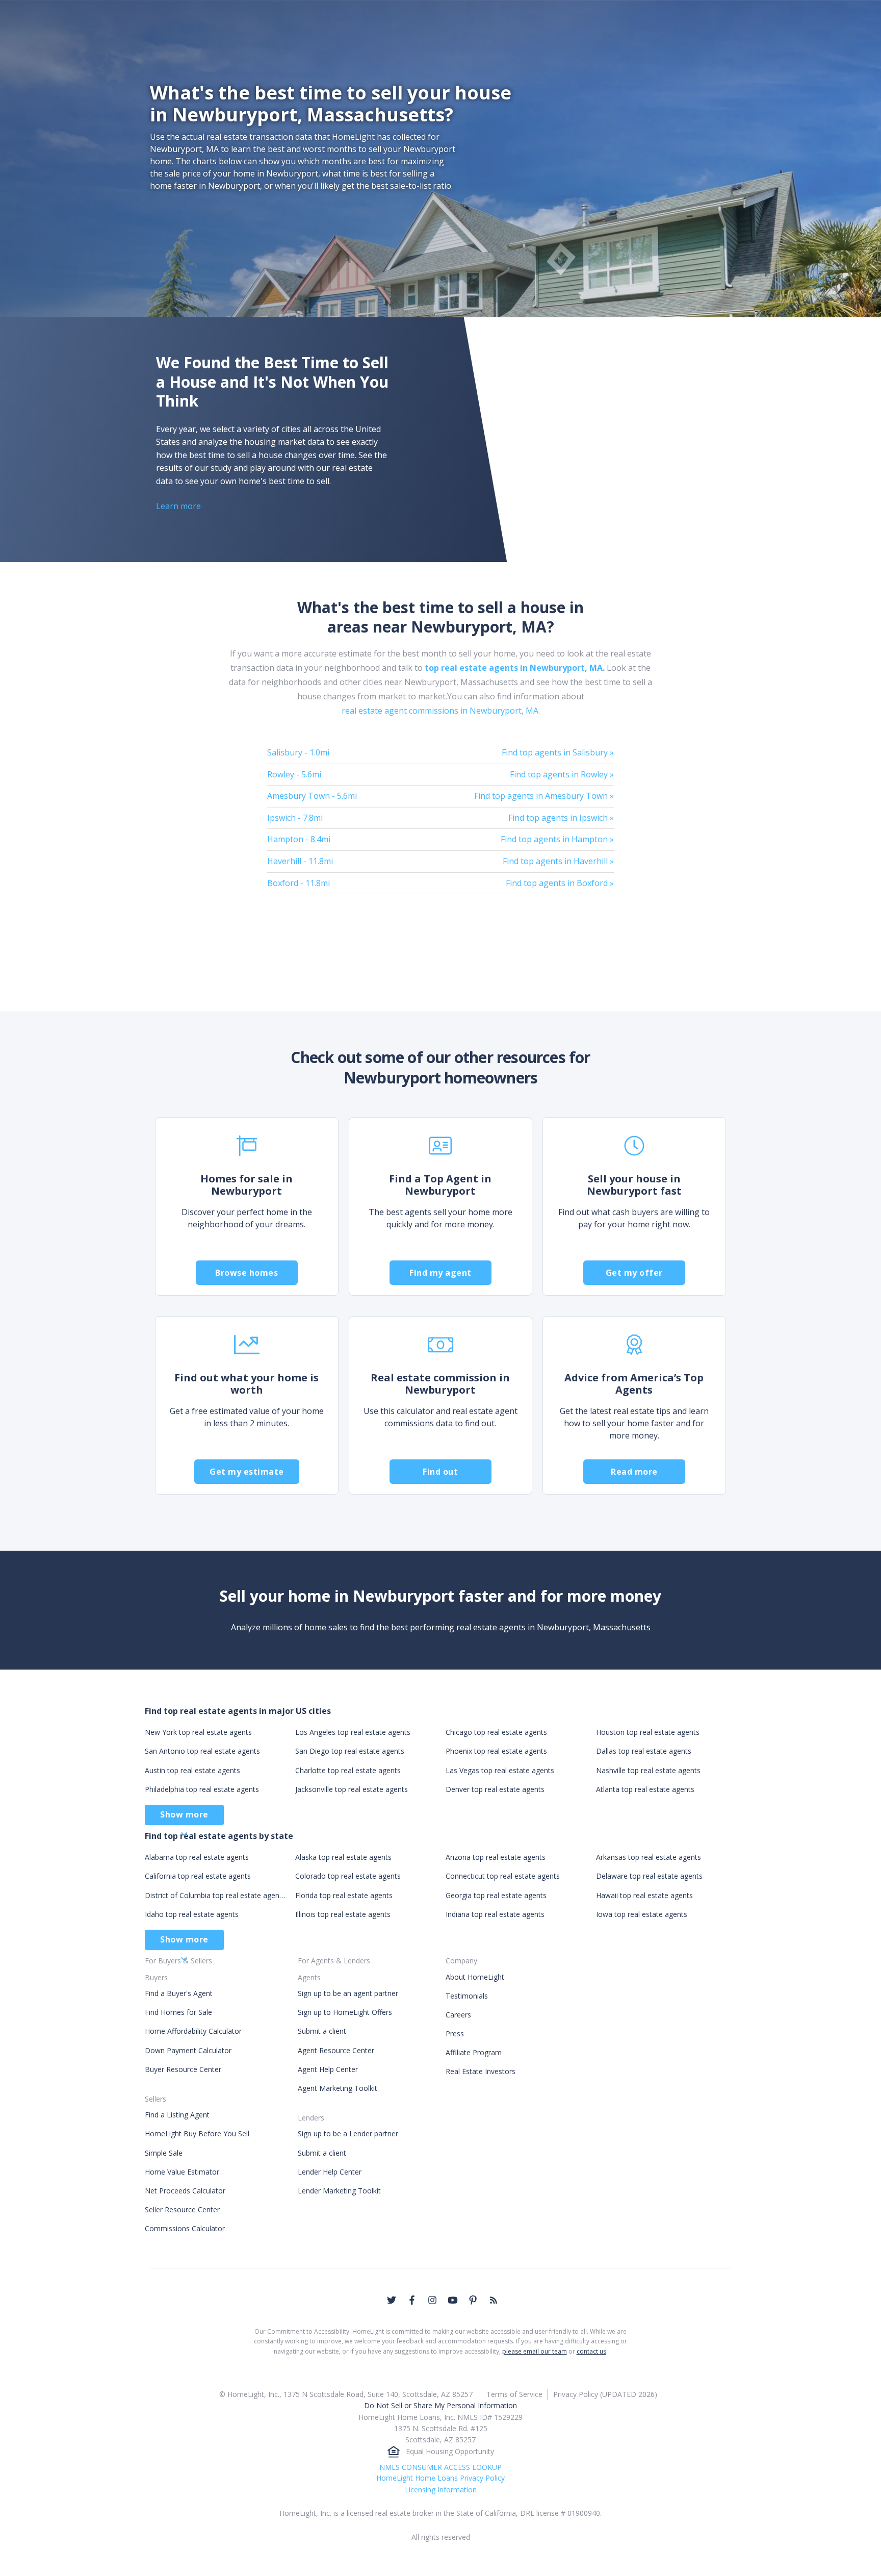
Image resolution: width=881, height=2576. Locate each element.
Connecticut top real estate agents (503, 1876)
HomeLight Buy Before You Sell (197, 2133)
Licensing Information (441, 2490)
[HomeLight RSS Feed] (494, 2300)
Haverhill (300, 861)
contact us (591, 2351)
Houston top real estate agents (648, 1732)
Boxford (299, 883)
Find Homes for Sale (178, 2012)
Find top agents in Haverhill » (558, 861)
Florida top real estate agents (344, 1895)
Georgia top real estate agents (496, 1895)
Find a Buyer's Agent (179, 1993)
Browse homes (247, 1273)
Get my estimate (247, 1472)
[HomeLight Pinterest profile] (473, 2300)
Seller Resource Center (182, 2209)
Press (455, 2034)
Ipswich (295, 818)
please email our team (535, 2351)
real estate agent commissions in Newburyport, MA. (441, 711)
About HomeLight (475, 1977)
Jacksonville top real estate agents (352, 1789)
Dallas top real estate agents (644, 1751)
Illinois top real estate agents (343, 1914)
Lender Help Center (330, 2172)
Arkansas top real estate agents (649, 1857)
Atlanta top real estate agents (645, 1789)
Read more (634, 1472)
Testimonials (467, 1996)
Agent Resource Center (336, 2050)
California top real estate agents (198, 1876)
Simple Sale (164, 2153)
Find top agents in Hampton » (557, 839)
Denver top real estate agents (495, 1789)
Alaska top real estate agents (343, 1857)
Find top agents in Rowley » (562, 774)
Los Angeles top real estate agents (353, 1732)
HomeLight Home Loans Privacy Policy (440, 2478)
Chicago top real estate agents (496, 1732)
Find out (440, 1472)
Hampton (299, 839)
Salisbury (298, 752)
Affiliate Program (474, 2052)
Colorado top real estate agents (348, 1876)
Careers (458, 2015)
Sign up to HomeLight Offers (345, 2012)
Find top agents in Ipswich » (561, 818)
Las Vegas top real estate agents (500, 1770)
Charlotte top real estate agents (348, 1770)
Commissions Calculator (185, 2228)
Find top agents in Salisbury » (558, 752)
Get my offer (634, 1273)
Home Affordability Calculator (193, 2031)
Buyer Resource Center (183, 2069)
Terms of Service (514, 2394)
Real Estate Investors (481, 2071)
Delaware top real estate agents (649, 1876)
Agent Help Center (328, 2069)
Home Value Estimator (182, 2172)
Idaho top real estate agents (192, 1914)
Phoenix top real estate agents (496, 1751)
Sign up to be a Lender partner (348, 2133)
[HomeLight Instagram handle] (432, 2300)
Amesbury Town (312, 796)
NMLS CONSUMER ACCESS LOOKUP (440, 2467)
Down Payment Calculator (188, 2050)
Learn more (178, 506)
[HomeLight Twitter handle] (392, 2300)
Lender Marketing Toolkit (339, 2191)
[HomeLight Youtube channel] (453, 2300)
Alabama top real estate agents (197, 1857)
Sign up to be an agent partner (348, 1993)
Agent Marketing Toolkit (338, 2088)
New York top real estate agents (198, 1732)
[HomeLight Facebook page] (412, 2300)
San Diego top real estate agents (350, 1751)
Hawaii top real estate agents (644, 1895)
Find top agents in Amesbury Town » (544, 796)
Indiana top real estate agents (495, 1914)
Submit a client (322, 2031)
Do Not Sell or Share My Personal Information (440, 2405)
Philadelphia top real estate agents (202, 1789)
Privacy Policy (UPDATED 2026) (605, 2394)
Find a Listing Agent (177, 2115)
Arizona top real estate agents (496, 1857)
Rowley (294, 774)
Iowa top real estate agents (642, 1914)
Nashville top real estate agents (648, 1770)
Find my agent (440, 1273)
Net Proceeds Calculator (185, 2191)
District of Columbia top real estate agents (215, 1895)
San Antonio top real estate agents (202, 1751)
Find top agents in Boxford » (560, 883)
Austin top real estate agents (192, 1770)
